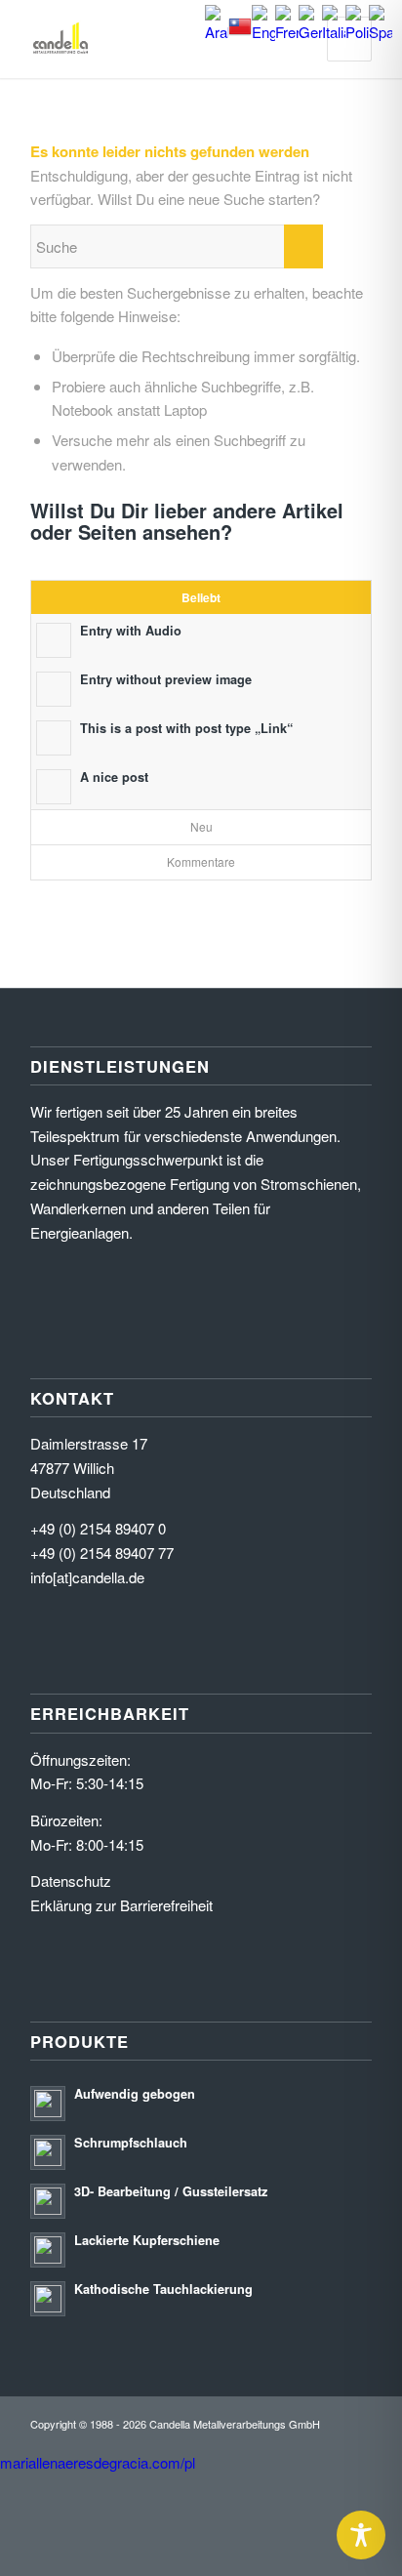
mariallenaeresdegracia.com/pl (98, 2462)
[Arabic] (217, 32)
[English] (263, 32)
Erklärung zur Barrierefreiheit (121, 1905)
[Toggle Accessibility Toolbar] (361, 2535)
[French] (287, 32)
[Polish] (357, 32)
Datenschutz (71, 1881)
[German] (310, 32)
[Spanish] (381, 32)
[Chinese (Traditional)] (240, 32)
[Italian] (334, 32)
